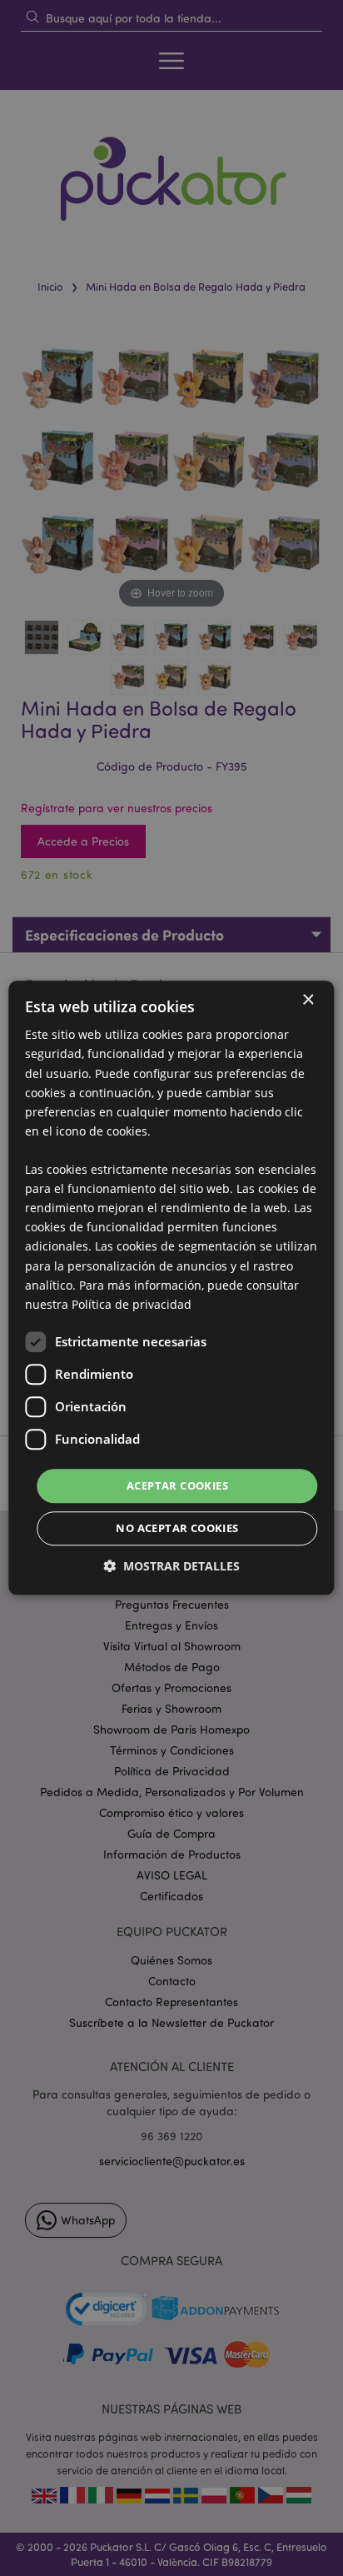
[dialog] (171, 1288)
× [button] (308, 1000)
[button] (171, 1567)
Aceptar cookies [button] (177, 1485)
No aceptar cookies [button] (177, 1529)
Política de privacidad (132, 1304)
